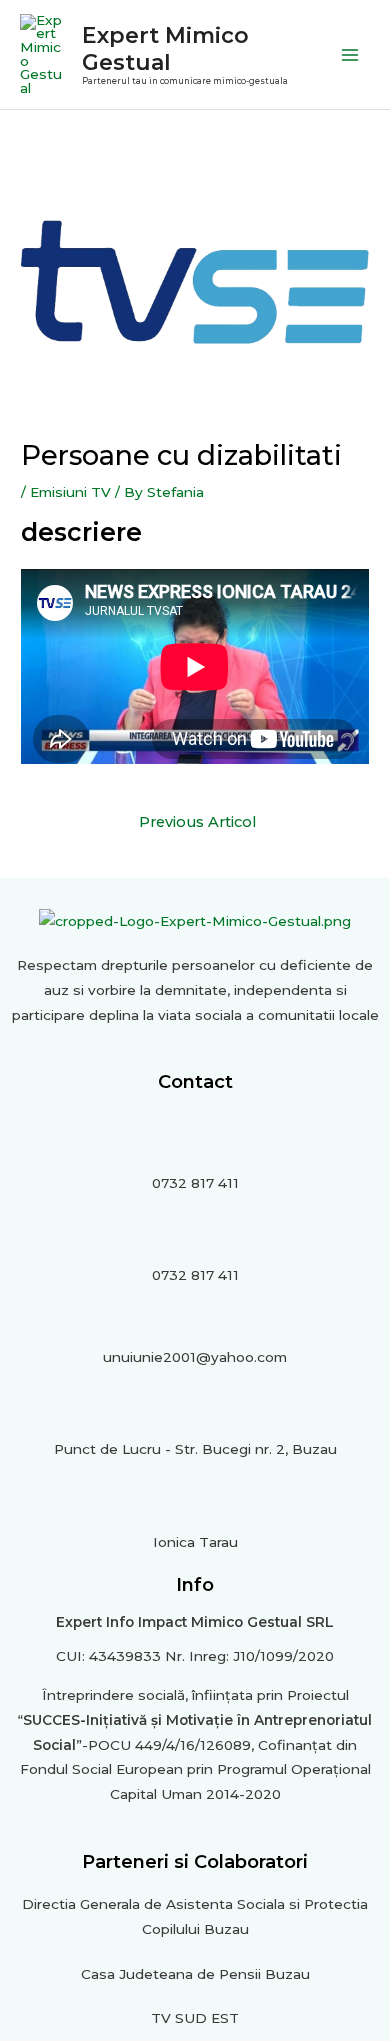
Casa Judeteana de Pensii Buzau (195, 1974)
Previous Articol (197, 822)
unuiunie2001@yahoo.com (195, 1357)
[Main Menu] (350, 54)
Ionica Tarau (195, 1542)
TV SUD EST (195, 2018)
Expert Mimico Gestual (165, 48)
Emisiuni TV (70, 492)
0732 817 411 (195, 1183)
